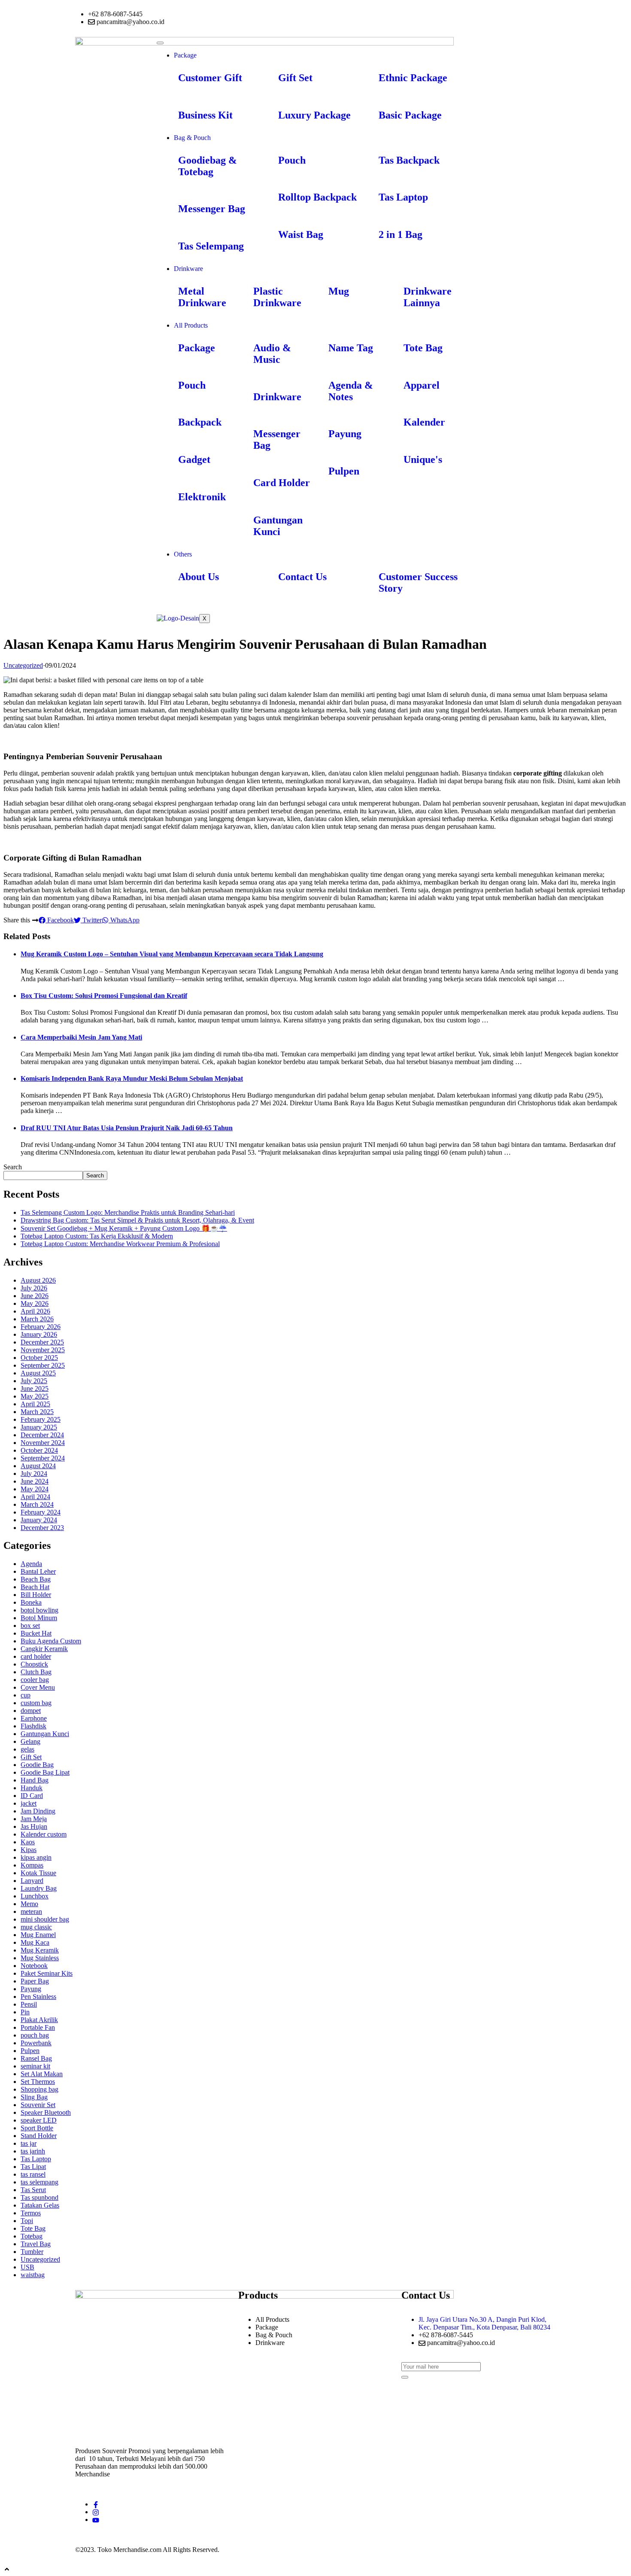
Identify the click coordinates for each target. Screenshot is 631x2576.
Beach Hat (35, 1587)
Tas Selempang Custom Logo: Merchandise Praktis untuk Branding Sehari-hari (128, 1212)
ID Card (32, 1796)
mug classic (36, 1927)
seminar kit (35, 2066)
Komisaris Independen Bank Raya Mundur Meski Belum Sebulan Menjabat (132, 1078)
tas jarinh (33, 2151)
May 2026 (35, 1303)
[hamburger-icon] (160, 43)
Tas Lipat (33, 2167)
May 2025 (35, 1396)
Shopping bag (39, 2089)
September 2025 (43, 1365)
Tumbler (32, 2252)
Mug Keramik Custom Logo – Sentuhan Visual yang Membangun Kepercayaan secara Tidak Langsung (172, 954)
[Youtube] (96, 2520)
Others (183, 554)
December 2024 (42, 1435)
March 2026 (37, 1319)
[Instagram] (96, 2512)
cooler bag (35, 1680)
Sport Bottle (37, 2128)
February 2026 (41, 1327)
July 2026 (34, 1288)
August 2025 (38, 1373)
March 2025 (37, 1412)
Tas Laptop (36, 2159)
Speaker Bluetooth (46, 2112)
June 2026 (35, 1296)
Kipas (29, 1850)
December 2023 (42, 1528)
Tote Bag (33, 2228)
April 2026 (35, 1311)
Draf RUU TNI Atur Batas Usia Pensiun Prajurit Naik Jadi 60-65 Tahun (127, 1128)
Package (185, 55)
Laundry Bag (39, 1888)
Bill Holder (36, 1595)
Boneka (31, 1602)
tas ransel (33, 2174)
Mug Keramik (40, 1950)
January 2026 (39, 1334)
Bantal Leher (38, 1571)
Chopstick (34, 1664)
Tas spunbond (39, 2197)
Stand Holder (39, 2136)
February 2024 (41, 1512)
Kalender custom (44, 1834)
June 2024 (35, 1481)
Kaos (28, 1842)
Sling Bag (34, 2097)
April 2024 (35, 1497)
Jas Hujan (34, 1826)
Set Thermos (38, 2082)
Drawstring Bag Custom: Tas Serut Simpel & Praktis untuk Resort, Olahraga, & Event (137, 1220)
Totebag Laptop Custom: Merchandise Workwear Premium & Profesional (120, 1244)
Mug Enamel (38, 1935)
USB (27, 2267)
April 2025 (35, 1404)
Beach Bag (36, 1579)
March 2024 (37, 1504)
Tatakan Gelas (40, 2205)
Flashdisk (33, 1726)
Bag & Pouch (192, 138)
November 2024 (43, 1443)
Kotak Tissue (38, 1873)
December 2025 (42, 1342)
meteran (31, 1911)
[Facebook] (96, 2504)
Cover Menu (38, 1687)
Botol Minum (39, 1618)
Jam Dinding (38, 1811)
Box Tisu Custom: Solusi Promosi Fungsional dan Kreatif (104, 996)
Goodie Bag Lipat (45, 1772)
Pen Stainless (38, 1997)
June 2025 (35, 1388)
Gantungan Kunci (45, 1734)
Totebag (32, 2236)
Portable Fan (38, 2027)
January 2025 (39, 1427)
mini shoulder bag (45, 1919)
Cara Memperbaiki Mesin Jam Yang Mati (81, 1037)
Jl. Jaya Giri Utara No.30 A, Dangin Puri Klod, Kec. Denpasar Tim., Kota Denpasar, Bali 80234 (484, 2323)
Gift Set (31, 1757)
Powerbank (36, 2043)
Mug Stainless (40, 1958)
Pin (25, 2012)
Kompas (32, 1865)
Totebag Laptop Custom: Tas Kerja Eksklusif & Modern (97, 1236)
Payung (31, 1989)
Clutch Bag (36, 1672)
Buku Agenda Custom (51, 1641)
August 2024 (38, 1466)
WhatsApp (124, 920)
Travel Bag (36, 2244)
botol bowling (39, 1610)
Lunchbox (35, 1896)
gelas (27, 1749)
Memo (29, 1904)
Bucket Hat (36, 1633)
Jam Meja (34, 1819)
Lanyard (32, 1881)
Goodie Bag (37, 1765)
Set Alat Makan (42, 2074)
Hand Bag (35, 1780)
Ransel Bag (36, 2058)
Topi (27, 2221)
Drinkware (188, 269)
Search (13, 1167)
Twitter (91, 920)
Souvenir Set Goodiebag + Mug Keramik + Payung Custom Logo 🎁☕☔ (124, 1228)
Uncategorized (23, 665)
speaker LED (39, 2120)
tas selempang (39, 2182)
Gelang (30, 1741)
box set (30, 1626)
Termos (31, 2213)
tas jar (29, 2143)
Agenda (31, 1564)
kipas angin (36, 1857)
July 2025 (34, 1381)
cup (26, 1695)
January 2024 (39, 1520)
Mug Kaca (35, 1942)
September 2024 (43, 1458)
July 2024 (34, 1474)
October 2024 (39, 1450)
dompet (31, 1711)
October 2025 (39, 1358)
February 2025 (41, 1419)
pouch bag (35, 2035)
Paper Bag (35, 1981)
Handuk (32, 1788)
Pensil (29, 2004)
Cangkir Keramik (44, 1649)
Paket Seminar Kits (47, 1973)
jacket (29, 1803)
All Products (191, 325)
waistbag (33, 2275)
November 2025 (43, 1350)
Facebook (60, 920)
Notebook (34, 1966)
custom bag (36, 1703)
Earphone (34, 1718)
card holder (36, 1656)
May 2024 (35, 1489)
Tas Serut (33, 2190)
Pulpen (30, 2051)
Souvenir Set (38, 2105)
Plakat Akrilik (39, 2020)
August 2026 (38, 1280)
